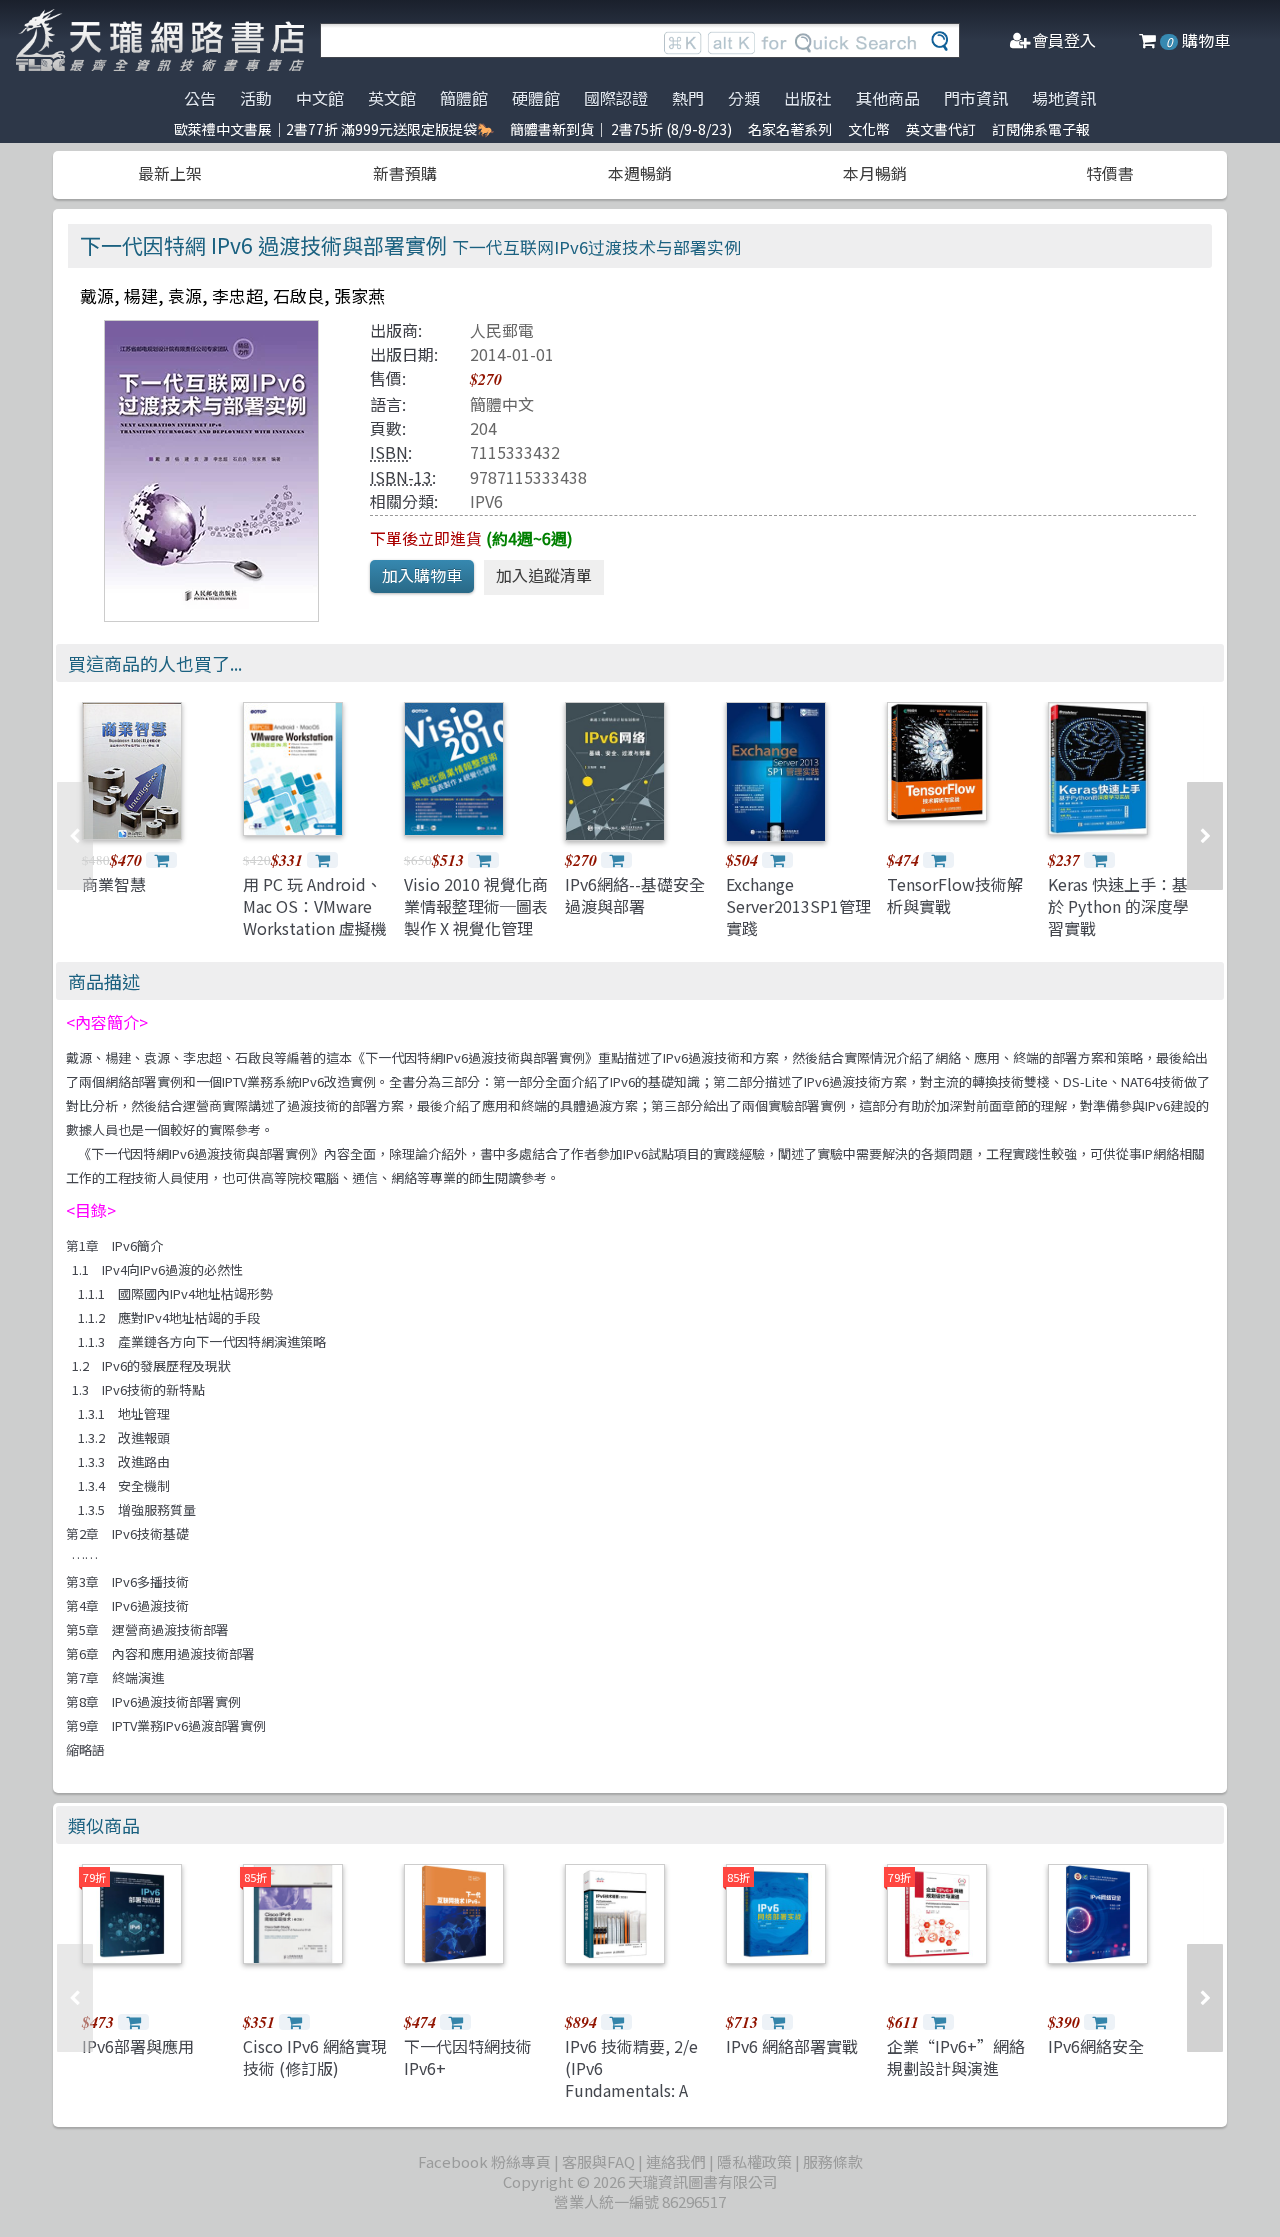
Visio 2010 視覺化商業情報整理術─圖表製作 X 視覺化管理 (476, 906)
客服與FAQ (598, 2161)
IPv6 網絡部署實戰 (792, 2046)
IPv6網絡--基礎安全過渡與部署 (635, 895)
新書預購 (405, 173)
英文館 (392, 98)
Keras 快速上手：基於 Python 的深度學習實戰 (1118, 906)
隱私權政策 (754, 2161)
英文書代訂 (941, 129)
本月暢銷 (875, 173)
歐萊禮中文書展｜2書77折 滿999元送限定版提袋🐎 (334, 129)
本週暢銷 (640, 173)
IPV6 (486, 501)
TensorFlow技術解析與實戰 (955, 895)
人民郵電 (502, 330)
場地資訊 (1064, 98)
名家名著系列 (790, 129)
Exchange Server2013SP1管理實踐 (798, 906)
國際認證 (616, 98)
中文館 (320, 98)
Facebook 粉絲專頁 (484, 2161)
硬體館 (536, 98)
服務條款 (833, 2161)
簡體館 (464, 98)
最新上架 (170, 173)
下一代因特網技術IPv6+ (468, 2057)
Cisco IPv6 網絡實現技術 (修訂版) (315, 2057)
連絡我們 (676, 2161)
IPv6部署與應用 (138, 2046)
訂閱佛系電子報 (1041, 129)
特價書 (1110, 173)
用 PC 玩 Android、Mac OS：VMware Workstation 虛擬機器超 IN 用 (315, 917)
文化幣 (869, 129)
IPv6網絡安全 (1096, 2046)
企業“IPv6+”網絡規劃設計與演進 (956, 2057)
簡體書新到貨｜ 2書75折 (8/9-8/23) (621, 129)
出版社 (808, 98)
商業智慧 (114, 884)
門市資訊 (976, 98)
